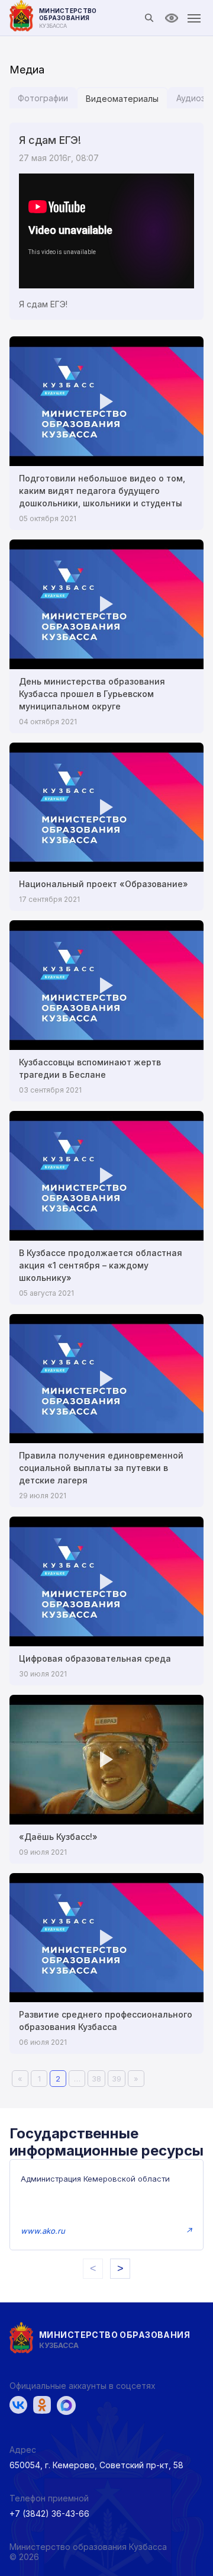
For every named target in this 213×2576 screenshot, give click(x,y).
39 (117, 2079)
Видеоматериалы (122, 99)
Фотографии (43, 98)
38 (96, 2079)
